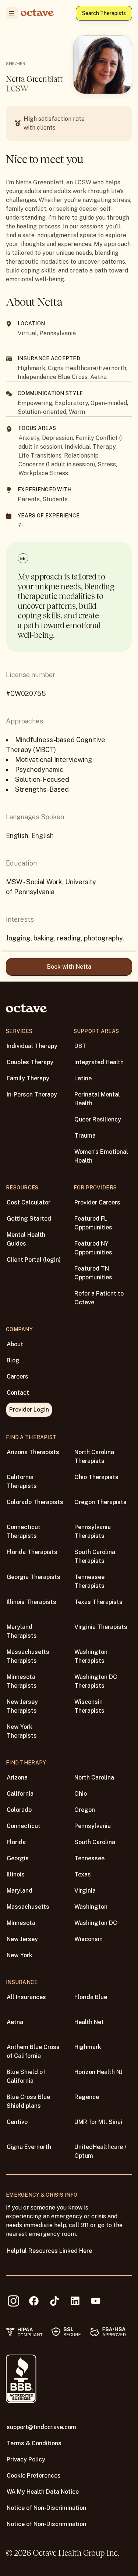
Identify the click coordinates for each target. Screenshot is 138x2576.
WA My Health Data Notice (43, 2492)
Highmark (88, 2047)
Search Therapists (104, 13)
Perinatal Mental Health (97, 1099)
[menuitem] (12, 13)
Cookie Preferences (34, 2476)
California (20, 1794)
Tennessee (89, 1858)
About (15, 1344)
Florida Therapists (32, 1552)
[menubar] (10, 13)
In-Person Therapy (32, 1094)
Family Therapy (28, 1078)
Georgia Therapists (33, 1577)
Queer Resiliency (98, 1119)
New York (20, 1955)
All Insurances (26, 1997)
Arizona (17, 1777)
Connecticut (24, 1826)
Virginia (85, 1891)
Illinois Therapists (31, 1602)
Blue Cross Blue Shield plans (28, 2101)
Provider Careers (97, 1202)
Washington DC (96, 1923)
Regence (87, 2097)
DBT (80, 1046)
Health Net (89, 2022)
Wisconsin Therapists (89, 1706)
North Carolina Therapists (94, 1457)
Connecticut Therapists (24, 1531)
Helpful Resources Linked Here (49, 2251)
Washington (91, 1907)
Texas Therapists (98, 1602)
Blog (13, 1360)
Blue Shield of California (26, 2076)
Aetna (15, 2022)
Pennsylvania (93, 1826)
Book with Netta (69, 967)
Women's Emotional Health (101, 1156)
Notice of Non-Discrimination (46, 2508)
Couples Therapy (30, 1062)
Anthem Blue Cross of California (33, 2051)
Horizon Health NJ (98, 2072)
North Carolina (94, 1777)
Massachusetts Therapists (28, 1656)
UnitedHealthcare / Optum (100, 2151)
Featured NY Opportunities (93, 1248)
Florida (16, 1842)
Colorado (19, 1810)
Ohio (81, 1794)
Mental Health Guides (26, 1239)
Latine (83, 1078)
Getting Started (29, 1219)
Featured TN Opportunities (93, 1273)
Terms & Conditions (34, 2443)
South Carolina (95, 1842)
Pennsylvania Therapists (93, 1531)
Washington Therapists (91, 1656)
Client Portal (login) (34, 1260)
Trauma (85, 1136)
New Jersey (22, 1939)
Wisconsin (89, 1939)
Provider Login (29, 1410)
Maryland (20, 1891)
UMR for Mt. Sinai (98, 2122)
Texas (83, 1874)
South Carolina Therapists (95, 1556)
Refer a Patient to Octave (99, 1298)
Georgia (18, 1858)
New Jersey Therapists (22, 1706)
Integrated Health (99, 1062)
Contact (18, 1393)
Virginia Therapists (101, 1627)
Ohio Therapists (96, 1477)
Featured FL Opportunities (93, 1223)
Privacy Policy (26, 2459)
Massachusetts (28, 1907)
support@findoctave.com (41, 2427)
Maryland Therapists (22, 1631)
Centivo (17, 2122)
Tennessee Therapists (89, 1581)
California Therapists (22, 1482)
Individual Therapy (32, 1046)
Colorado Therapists (35, 1502)
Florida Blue (91, 1997)
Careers (17, 1376)
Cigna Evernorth (29, 2147)
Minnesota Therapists (22, 1681)
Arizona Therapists (33, 1452)
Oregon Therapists (100, 1502)
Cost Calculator (29, 1202)
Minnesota (21, 1923)
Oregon (85, 1810)
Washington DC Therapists (96, 1681)
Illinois (16, 1874)
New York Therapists (22, 1731)
